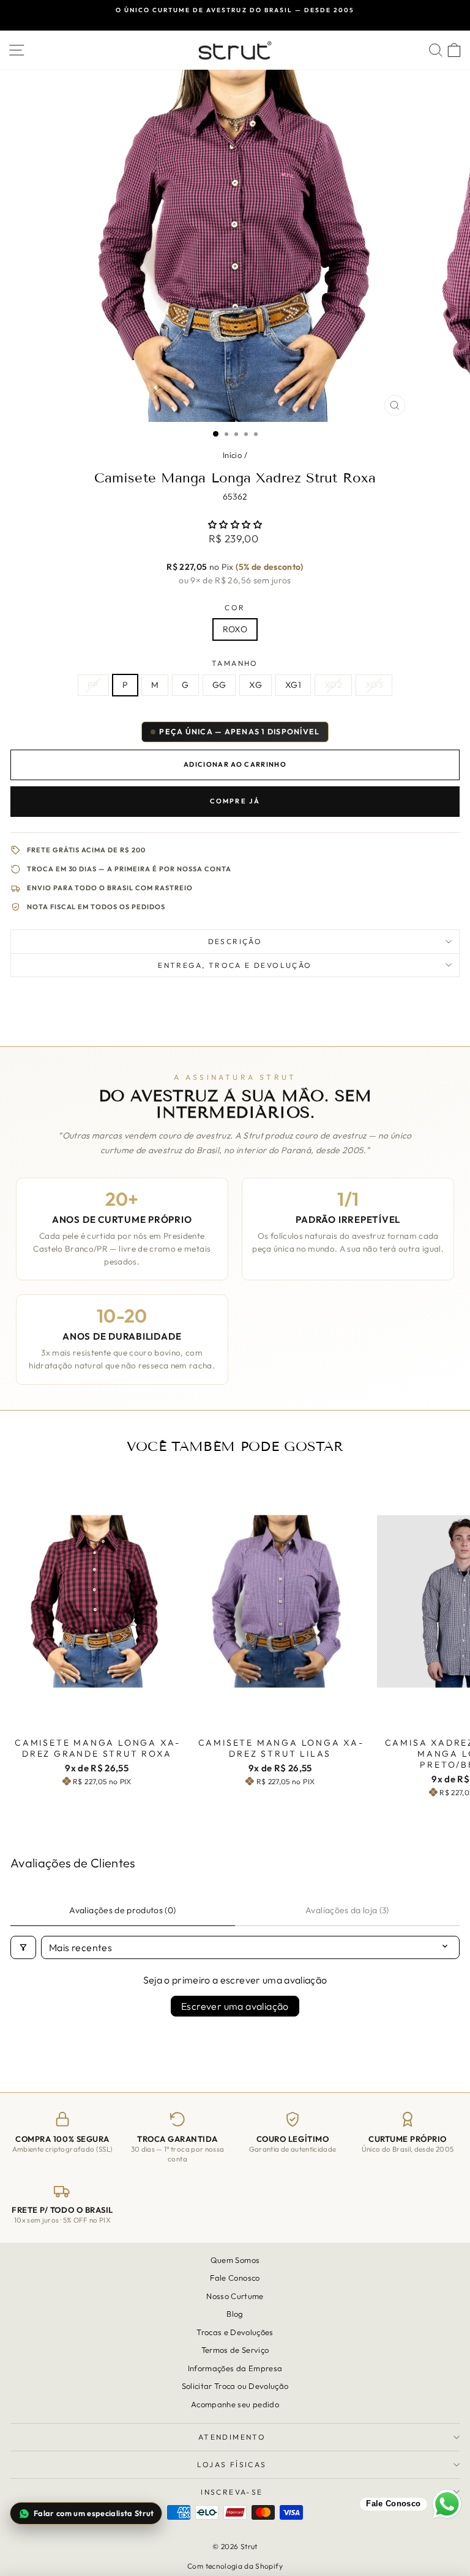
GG (219, 685)
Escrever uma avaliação (235, 2006)
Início (232, 455)
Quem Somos (235, 2260)
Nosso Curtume (235, 2296)
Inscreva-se (232, 2492)
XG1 (293, 685)
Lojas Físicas (232, 2464)
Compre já (235, 801)
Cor (235, 607)
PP (93, 685)
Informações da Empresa (235, 2368)
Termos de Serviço (235, 2350)
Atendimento (232, 2437)
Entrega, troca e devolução (235, 965)
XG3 (374, 685)
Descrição (235, 941)
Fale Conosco (235, 2278)
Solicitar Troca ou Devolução (235, 2386)
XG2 (333, 685)
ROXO (235, 629)
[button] (235, 525)
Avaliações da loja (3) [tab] (347, 1910)
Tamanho (235, 663)
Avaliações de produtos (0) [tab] (122, 1910)
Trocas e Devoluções (235, 2332)
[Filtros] (23, 1947)
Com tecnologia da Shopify (235, 2566)
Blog (235, 2314)
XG (256, 685)
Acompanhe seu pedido (235, 2404)
